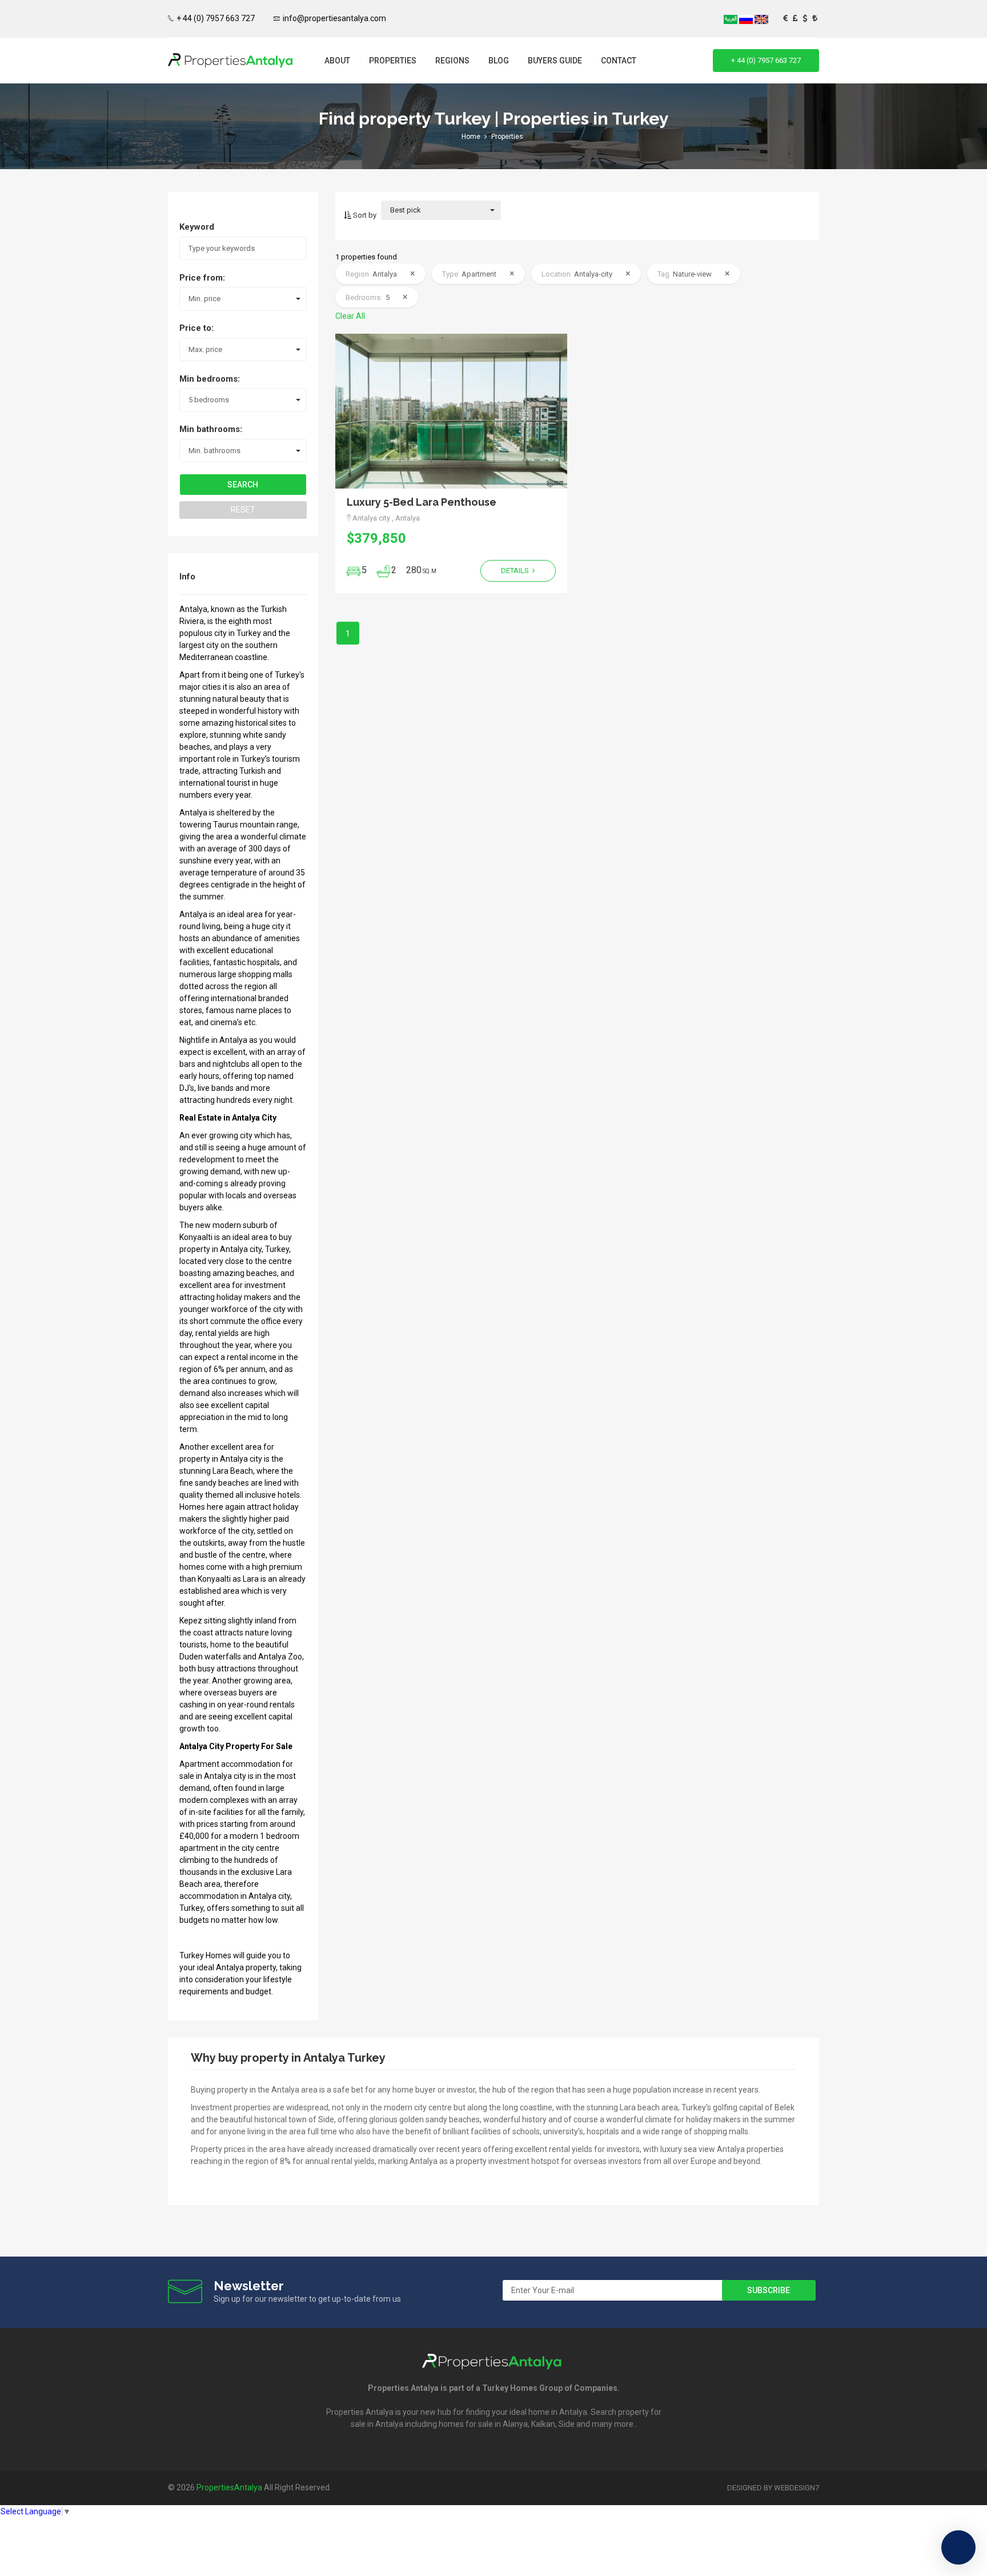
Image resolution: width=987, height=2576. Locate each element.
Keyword (197, 227)
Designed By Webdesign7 (773, 2488)
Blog (499, 61)
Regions (452, 61)
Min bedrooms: (210, 379)
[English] (761, 19)
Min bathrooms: (211, 429)
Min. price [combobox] (204, 299)
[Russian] (747, 19)
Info (187, 577)
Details (516, 571)
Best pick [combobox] (406, 210)
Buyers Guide (555, 61)
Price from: (202, 278)
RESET (243, 510)
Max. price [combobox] (205, 349)
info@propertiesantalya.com (334, 18)
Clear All (350, 316)
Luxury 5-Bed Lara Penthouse (422, 502)
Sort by (364, 215)
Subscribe (769, 2290)
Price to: (196, 328)
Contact (619, 61)
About (337, 61)
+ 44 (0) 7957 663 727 (216, 18)
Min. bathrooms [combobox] (214, 451)
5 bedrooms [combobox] (209, 400)
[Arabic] (731, 19)
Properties (393, 61)
